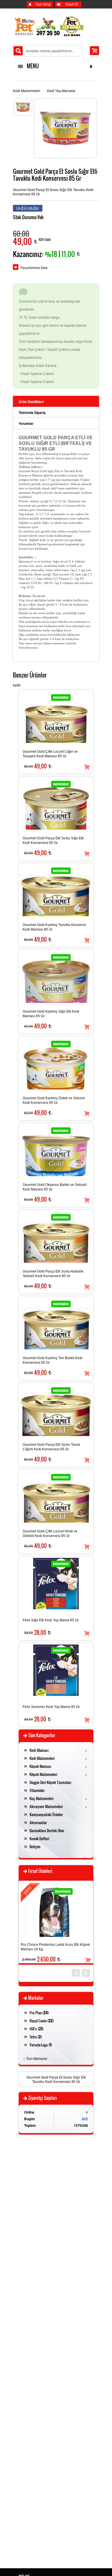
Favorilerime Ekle (34, 267)
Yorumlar (26, 423)
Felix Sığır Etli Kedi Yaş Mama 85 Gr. (51, 1620)
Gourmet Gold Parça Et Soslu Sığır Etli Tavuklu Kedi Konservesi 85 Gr (56, 2079)
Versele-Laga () (41, 2045)
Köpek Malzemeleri (43, 1774)
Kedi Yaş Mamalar (61, 91)
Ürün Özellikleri (31, 402)
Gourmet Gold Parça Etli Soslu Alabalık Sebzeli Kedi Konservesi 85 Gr (53, 1274)
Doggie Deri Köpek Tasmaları (50, 1782)
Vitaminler (37, 1790)
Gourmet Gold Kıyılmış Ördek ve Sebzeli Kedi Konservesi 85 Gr (54, 1100)
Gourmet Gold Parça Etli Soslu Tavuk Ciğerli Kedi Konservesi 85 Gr (51, 1447)
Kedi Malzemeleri (27, 91)
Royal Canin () (42, 2021)
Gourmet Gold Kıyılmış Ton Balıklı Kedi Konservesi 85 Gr (53, 1360)
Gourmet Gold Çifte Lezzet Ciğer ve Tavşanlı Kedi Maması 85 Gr (50, 754)
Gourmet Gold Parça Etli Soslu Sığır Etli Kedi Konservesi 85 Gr (53, 840)
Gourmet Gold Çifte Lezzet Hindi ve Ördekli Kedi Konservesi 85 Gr (50, 1534)
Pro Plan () (39, 2013)
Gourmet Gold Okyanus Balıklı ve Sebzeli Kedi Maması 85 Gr (55, 1187)
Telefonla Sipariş (32, 413)
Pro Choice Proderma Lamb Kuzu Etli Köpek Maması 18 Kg (55, 1947)
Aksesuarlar (38, 1822)
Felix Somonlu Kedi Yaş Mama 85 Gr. (52, 1707)
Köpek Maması (40, 1766)
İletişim (35, 1847)
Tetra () (36, 2037)
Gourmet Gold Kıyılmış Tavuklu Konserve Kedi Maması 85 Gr (54, 927)
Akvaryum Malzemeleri (46, 1806)
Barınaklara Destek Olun (47, 1830)
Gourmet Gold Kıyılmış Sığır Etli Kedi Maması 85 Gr (51, 1014)
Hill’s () (36, 2029)
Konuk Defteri (39, 1838)
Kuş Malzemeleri (41, 1798)
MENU (32, 66)
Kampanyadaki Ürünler (46, 1814)
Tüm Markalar (37, 2058)
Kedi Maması (39, 1750)
